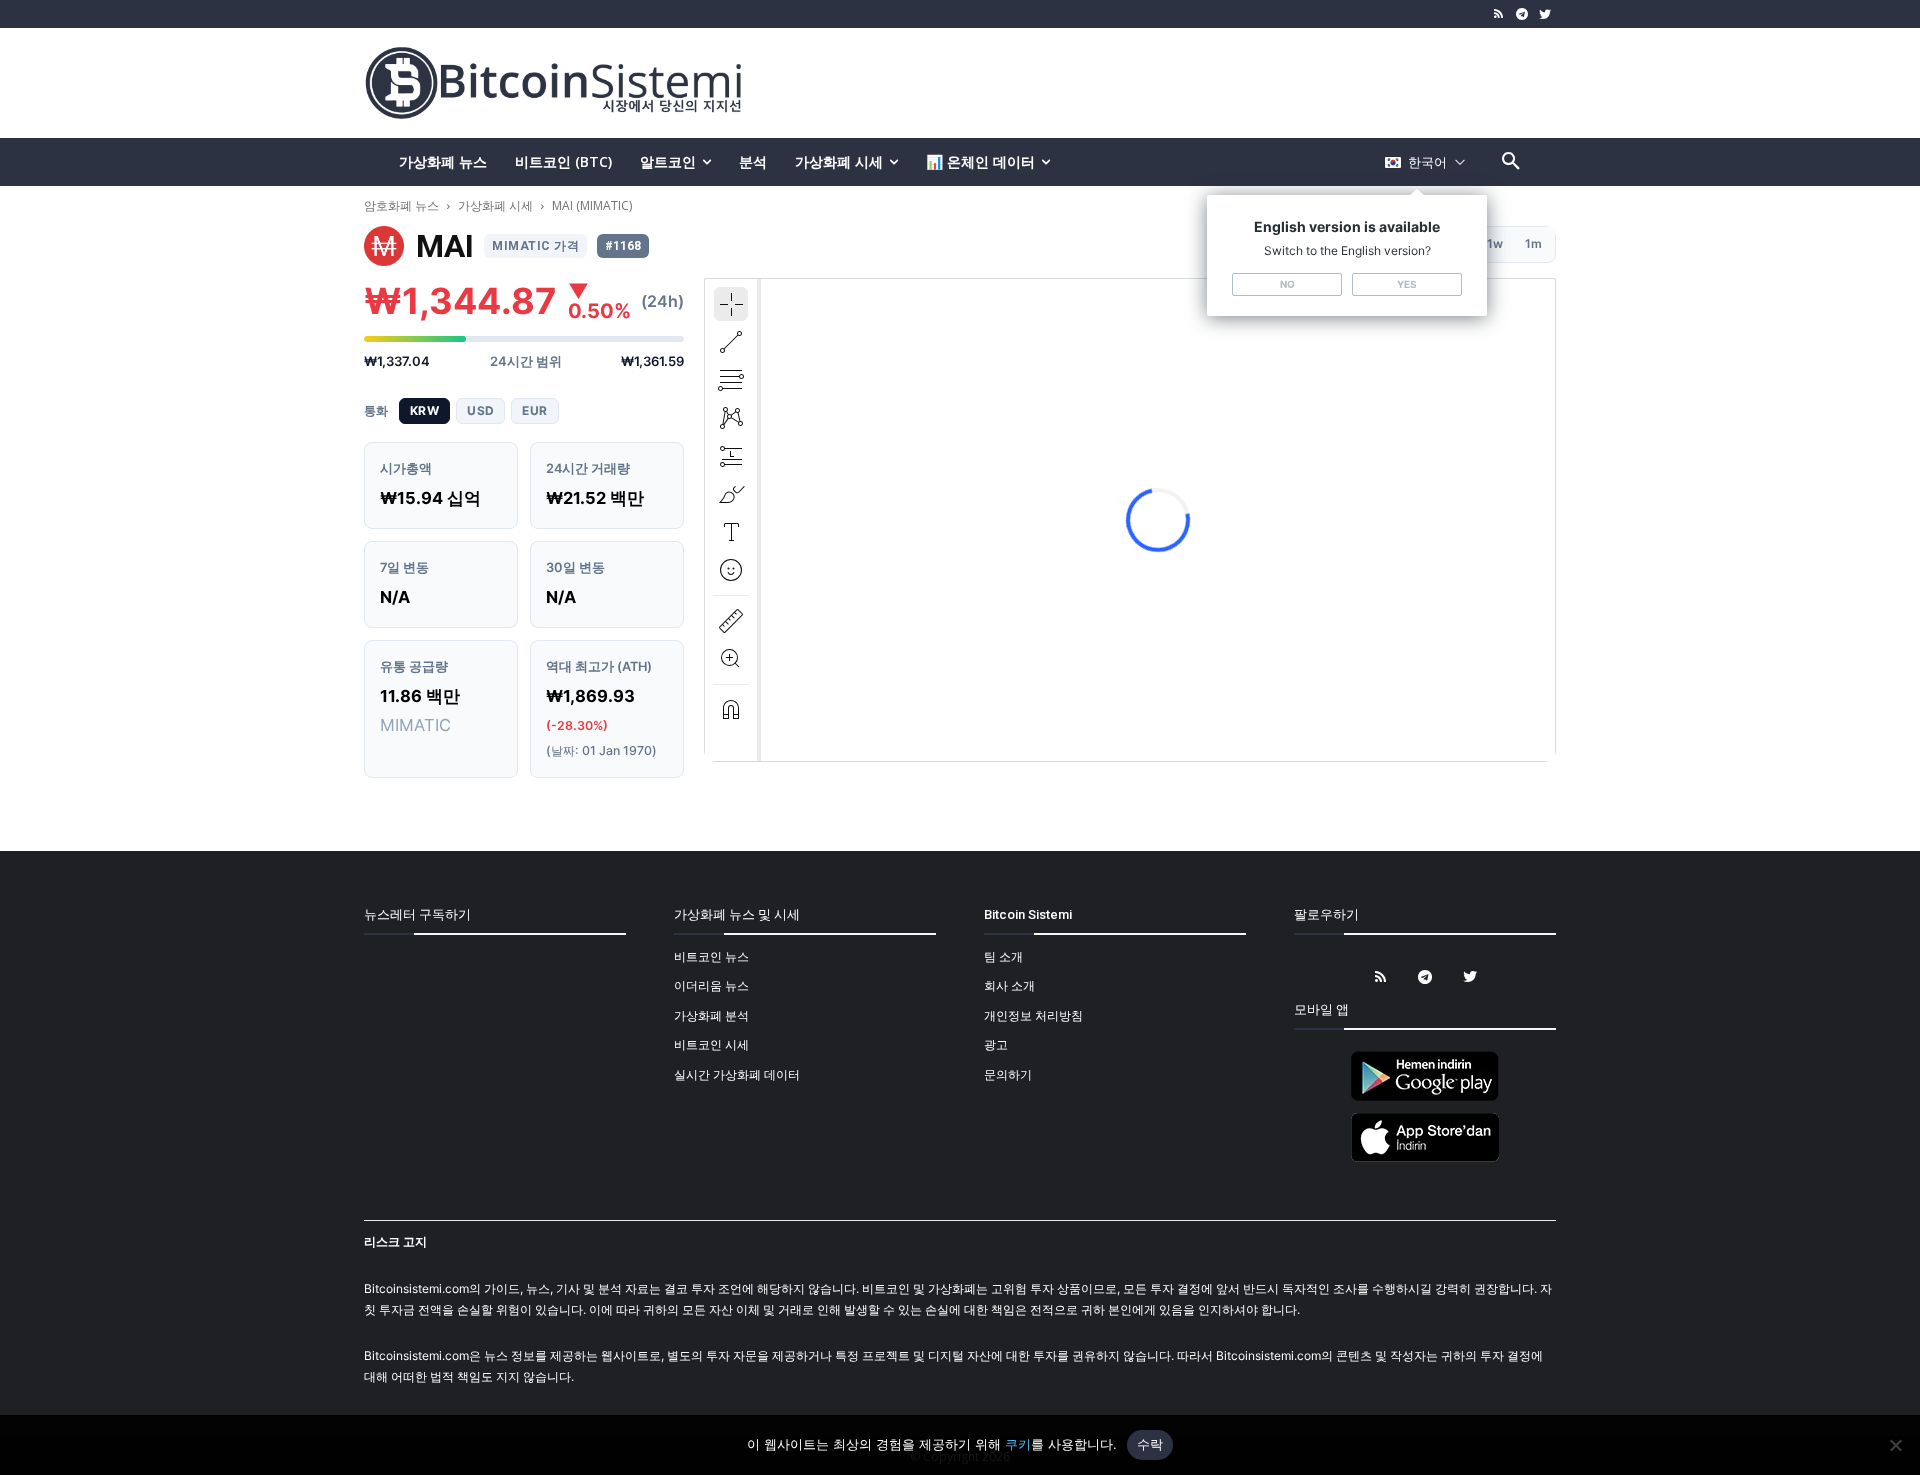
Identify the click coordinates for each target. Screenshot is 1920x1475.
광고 (996, 1044)
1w (1495, 243)
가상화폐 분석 (711, 1015)
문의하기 (1008, 1074)
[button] (1511, 162)
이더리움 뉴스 (711, 985)
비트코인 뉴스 (711, 956)
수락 (1150, 1444)
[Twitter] (1544, 14)
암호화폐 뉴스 (403, 205)
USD (480, 410)
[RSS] (1499, 14)
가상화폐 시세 (495, 205)
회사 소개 (1009, 985)
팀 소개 (1003, 956)
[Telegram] (1521, 14)
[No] (1895, 1445)
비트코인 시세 (711, 1044)
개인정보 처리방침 (1033, 1015)
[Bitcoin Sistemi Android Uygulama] (1425, 1097)
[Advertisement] (1194, 82)
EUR (534, 410)
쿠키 (1018, 1444)
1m (1533, 243)
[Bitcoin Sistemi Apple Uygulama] (1425, 1158)
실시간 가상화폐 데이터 (737, 1074)
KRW (424, 410)
